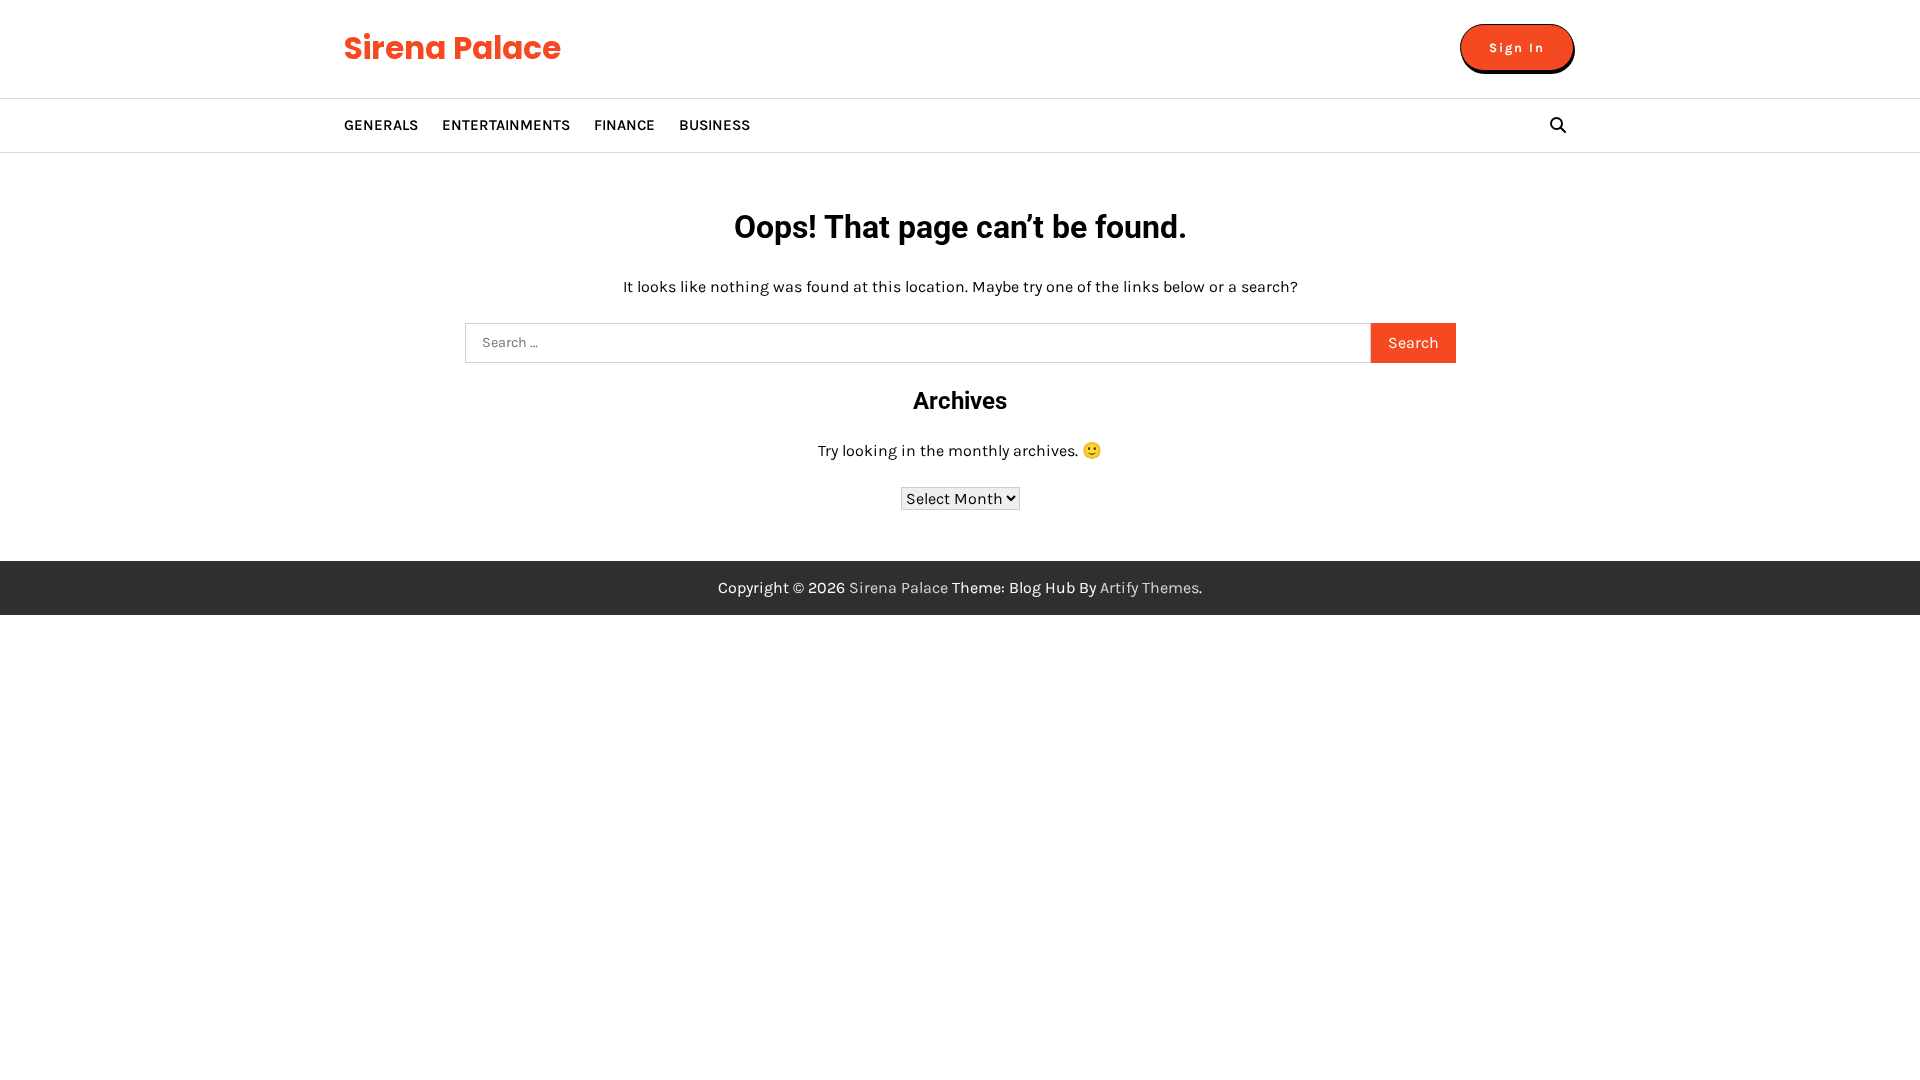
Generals (381, 125)
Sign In (1517, 47)
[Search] (1558, 125)
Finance (624, 125)
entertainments (506, 125)
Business (714, 125)
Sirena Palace (452, 48)
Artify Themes (1149, 587)
